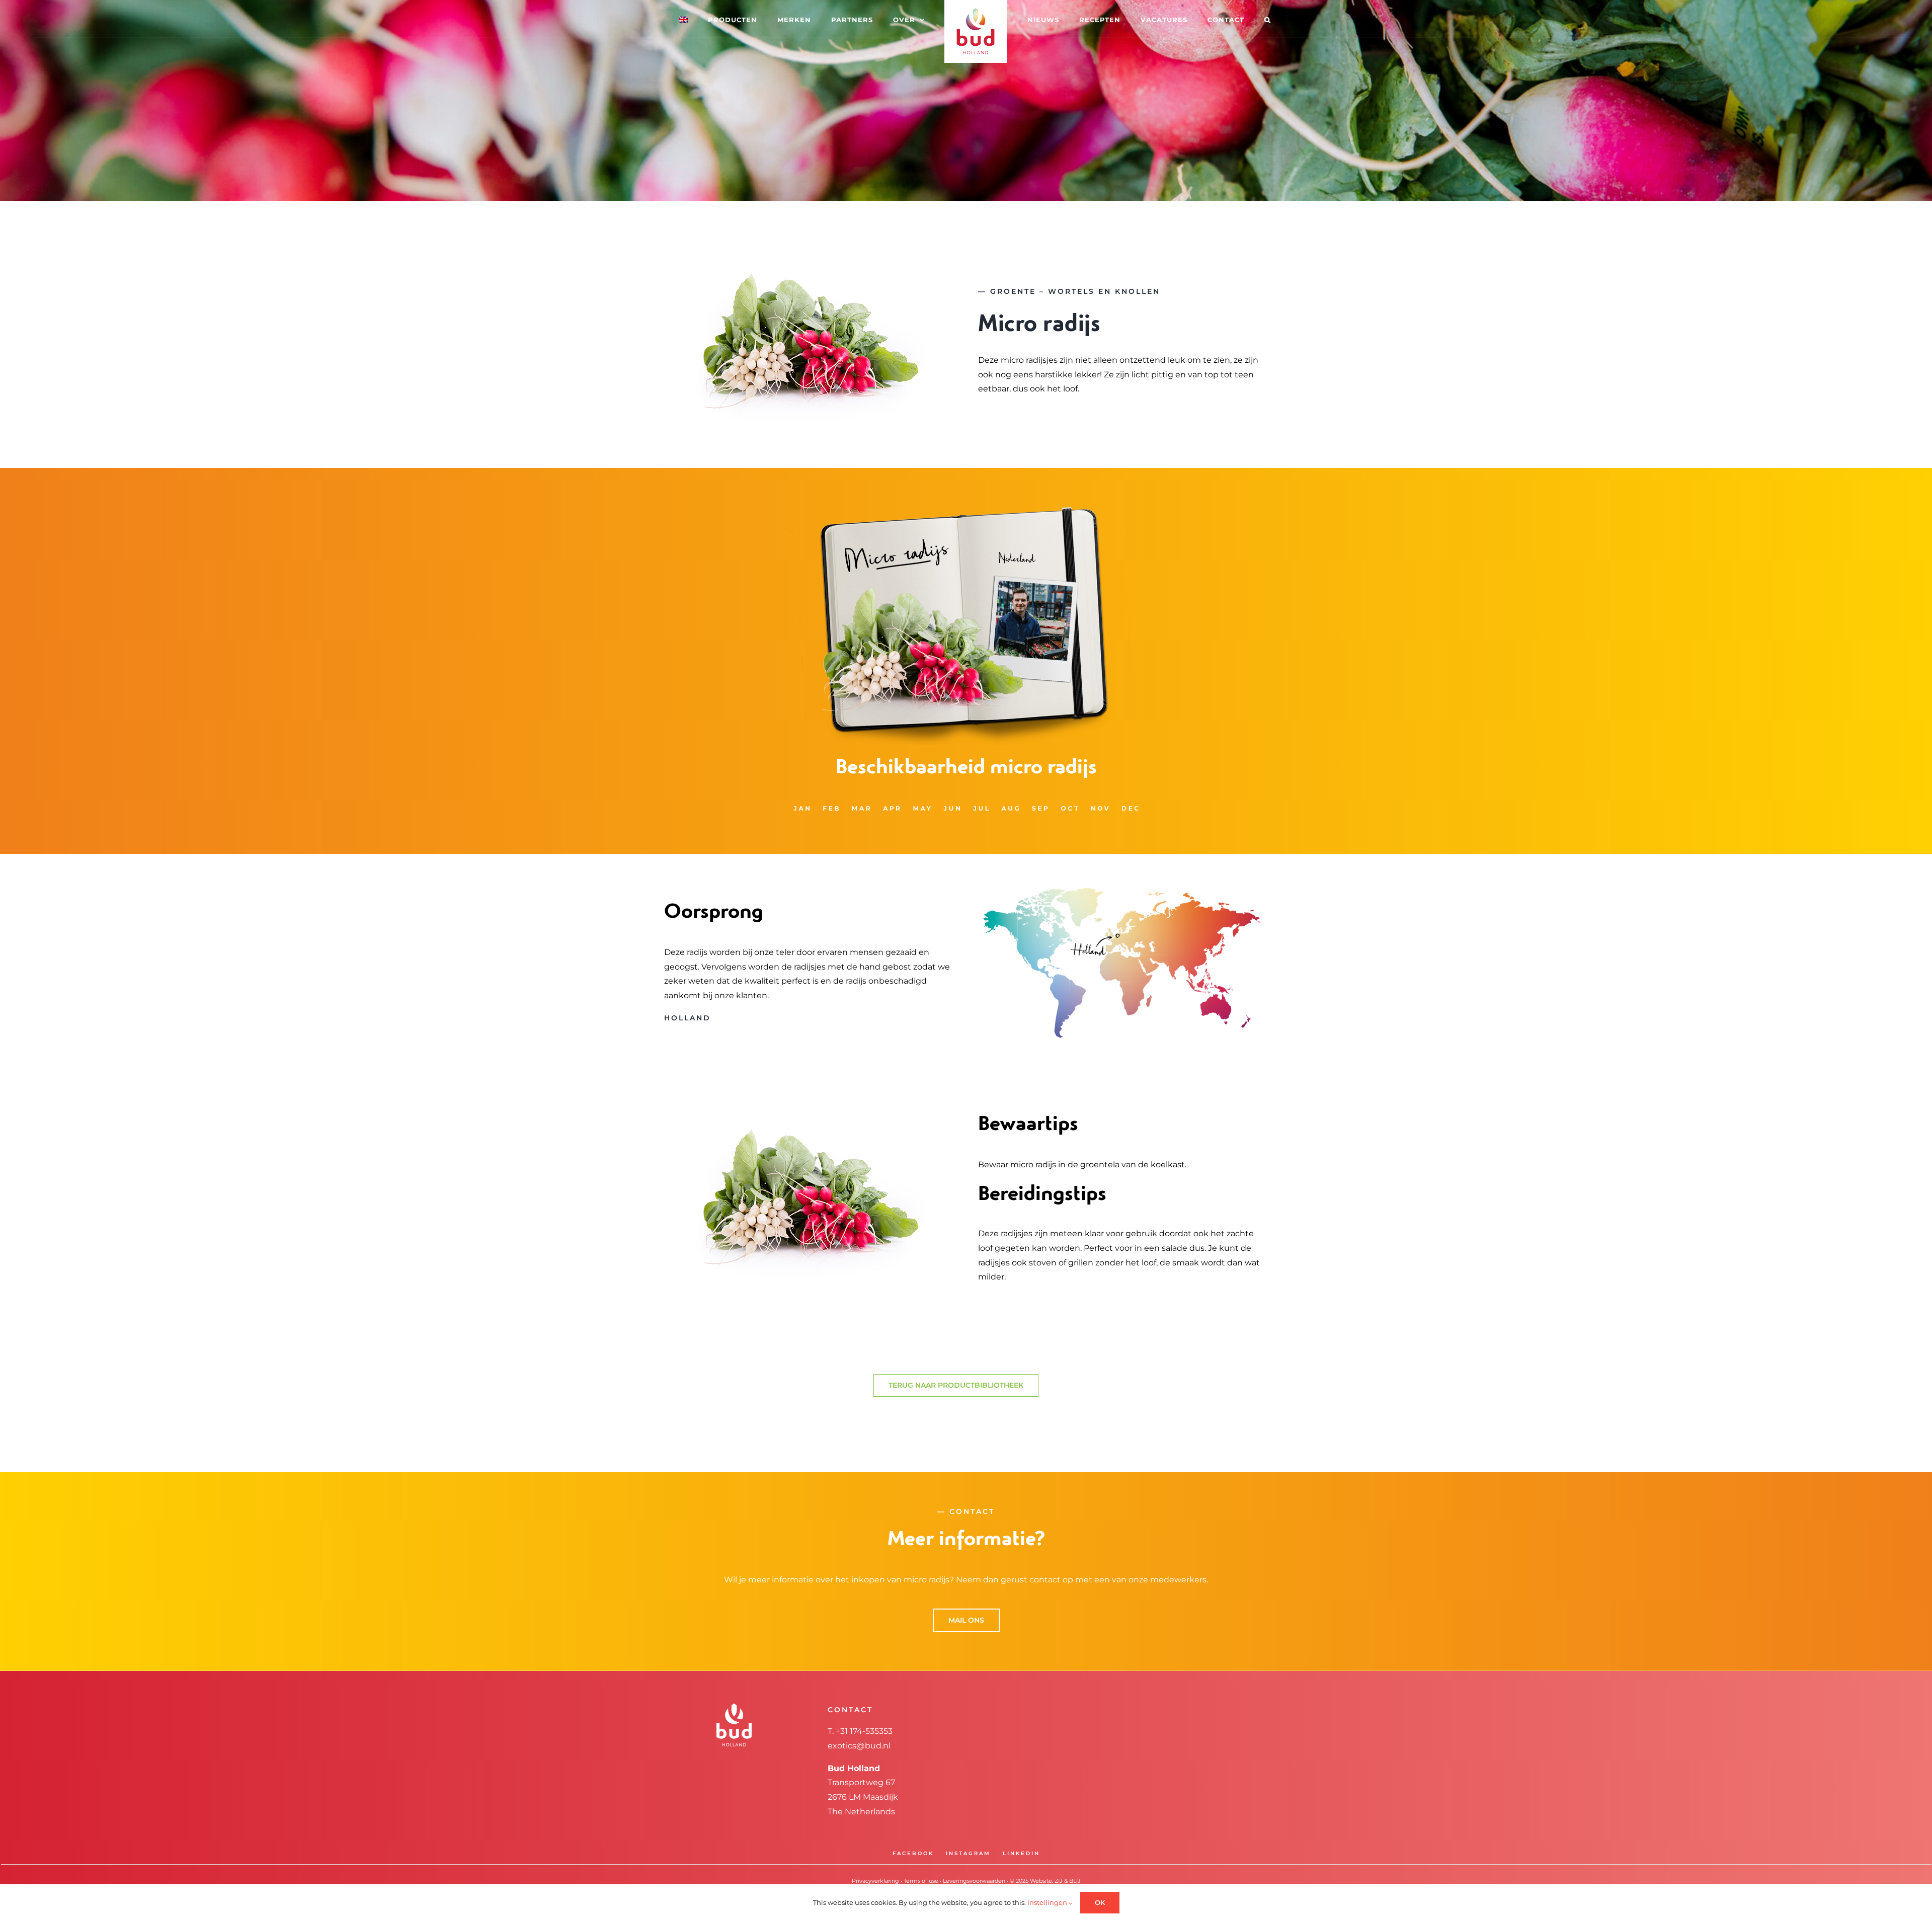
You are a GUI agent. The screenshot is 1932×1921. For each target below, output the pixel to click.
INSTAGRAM (968, 1853)
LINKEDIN (1021, 1853)
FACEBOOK (913, 1853)
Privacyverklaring (875, 1881)
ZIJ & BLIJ (1068, 1881)
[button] (1227, 19)
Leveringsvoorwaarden (974, 1881)
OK (1100, 1902)
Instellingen (1048, 1902)
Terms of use (921, 1881)
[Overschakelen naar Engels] (711, 19)
